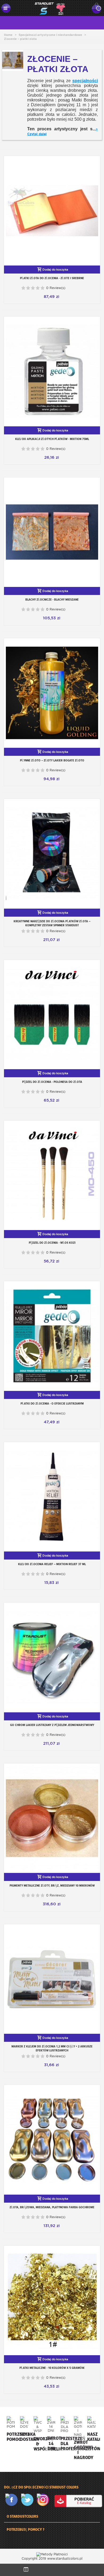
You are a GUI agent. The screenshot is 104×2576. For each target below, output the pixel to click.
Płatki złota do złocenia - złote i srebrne (52, 278)
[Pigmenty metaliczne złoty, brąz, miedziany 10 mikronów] (52, 1818)
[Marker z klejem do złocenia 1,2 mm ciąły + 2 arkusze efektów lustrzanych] (52, 1979)
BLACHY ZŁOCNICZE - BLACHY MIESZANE (52, 600)
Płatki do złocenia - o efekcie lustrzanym (52, 1403)
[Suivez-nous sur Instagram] (44, 2500)
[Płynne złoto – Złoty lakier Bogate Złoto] (52, 693)
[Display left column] (26, 2570)
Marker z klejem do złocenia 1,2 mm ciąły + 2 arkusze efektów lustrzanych (52, 2048)
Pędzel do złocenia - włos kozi (52, 1243)
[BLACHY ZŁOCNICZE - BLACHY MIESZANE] (52, 532)
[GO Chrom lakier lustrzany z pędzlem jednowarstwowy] (52, 1657)
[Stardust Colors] (50, 8)
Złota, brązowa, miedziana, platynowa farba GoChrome (52, 2207)
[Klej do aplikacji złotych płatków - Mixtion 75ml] (52, 371)
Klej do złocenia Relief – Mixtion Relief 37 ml (52, 1564)
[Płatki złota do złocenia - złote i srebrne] (52, 211)
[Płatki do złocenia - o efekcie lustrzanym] (52, 1336)
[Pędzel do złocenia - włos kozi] (52, 1175)
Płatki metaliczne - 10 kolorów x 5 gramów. (52, 2368)
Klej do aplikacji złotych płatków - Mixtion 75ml (52, 439)
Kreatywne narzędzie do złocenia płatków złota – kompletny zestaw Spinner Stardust (52, 923)
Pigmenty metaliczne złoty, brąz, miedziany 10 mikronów (52, 1885)
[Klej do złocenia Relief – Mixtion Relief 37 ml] (52, 1497)
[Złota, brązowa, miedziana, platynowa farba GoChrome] (52, 2140)
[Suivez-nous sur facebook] (13, 2500)
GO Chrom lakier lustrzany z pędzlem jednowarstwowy (52, 1725)
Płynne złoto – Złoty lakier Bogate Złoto (52, 760)
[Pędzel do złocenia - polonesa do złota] (52, 1014)
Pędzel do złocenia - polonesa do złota (52, 1082)
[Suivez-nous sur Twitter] (28, 2500)
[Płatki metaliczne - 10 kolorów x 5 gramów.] (52, 2300)
